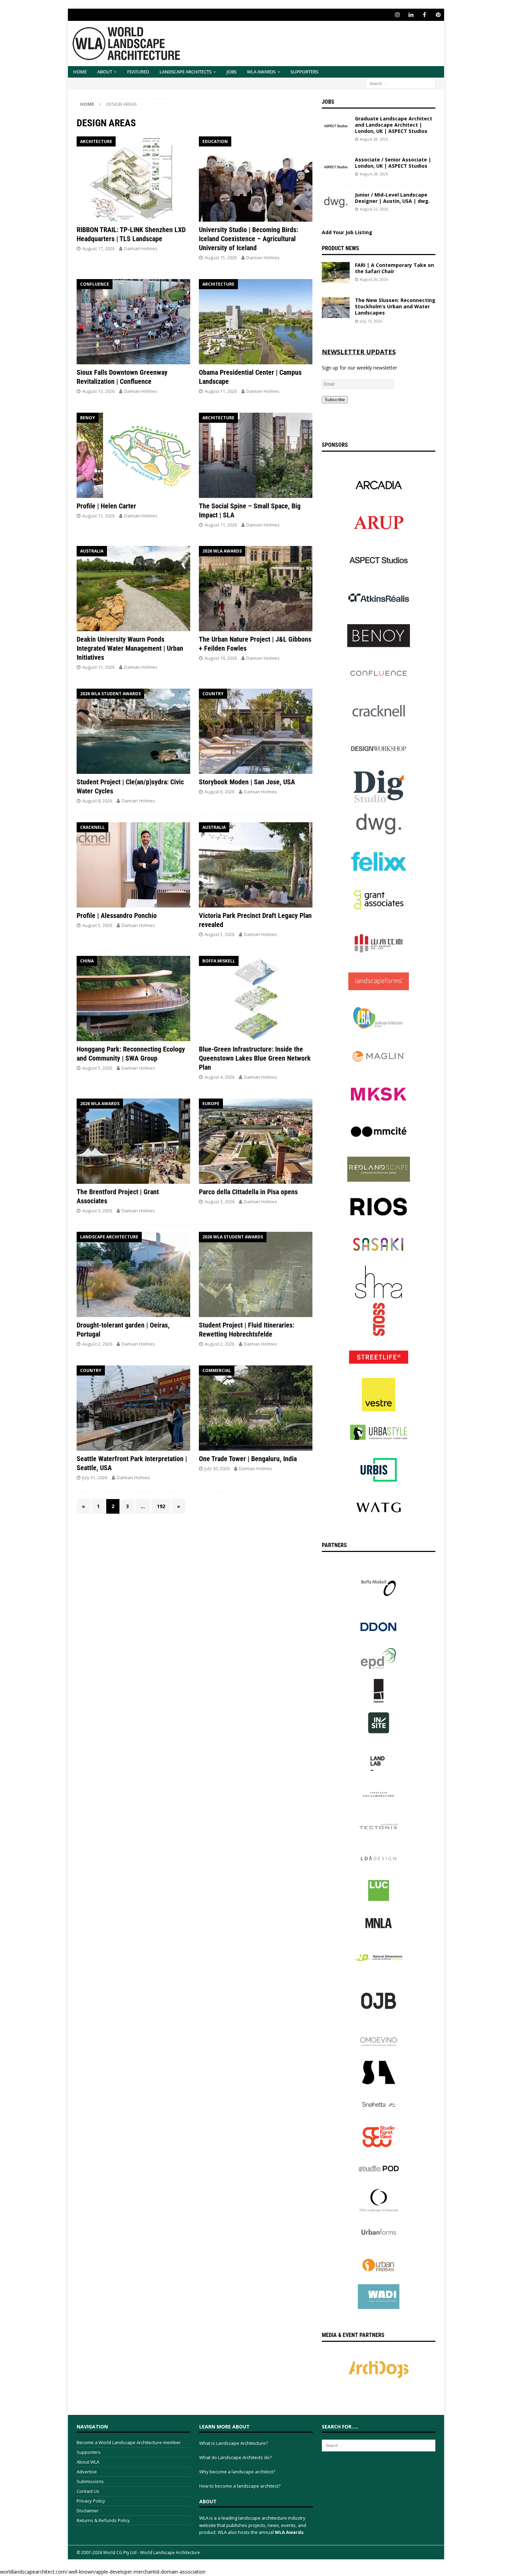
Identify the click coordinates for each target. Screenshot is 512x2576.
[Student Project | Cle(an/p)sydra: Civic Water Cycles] (134, 731)
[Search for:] (401, 83)
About (105, 72)
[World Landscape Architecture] (126, 62)
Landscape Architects (185, 72)
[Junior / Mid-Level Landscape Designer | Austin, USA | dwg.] (336, 202)
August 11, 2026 (221, 391)
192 (161, 1506)
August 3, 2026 (97, 1211)
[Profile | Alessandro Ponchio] (134, 865)
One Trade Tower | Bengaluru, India (248, 1459)
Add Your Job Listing (347, 232)
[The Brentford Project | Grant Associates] (134, 1141)
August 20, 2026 (374, 279)
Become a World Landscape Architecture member (129, 2442)
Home (80, 72)
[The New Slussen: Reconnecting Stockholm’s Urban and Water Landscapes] (336, 308)
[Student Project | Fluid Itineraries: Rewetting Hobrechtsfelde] (256, 1274)
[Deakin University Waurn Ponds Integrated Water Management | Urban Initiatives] (134, 589)
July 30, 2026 (217, 1468)
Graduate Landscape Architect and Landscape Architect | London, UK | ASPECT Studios (394, 125)
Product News (340, 248)
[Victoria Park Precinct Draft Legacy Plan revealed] (256, 865)
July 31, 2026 (95, 1477)
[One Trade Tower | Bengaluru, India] (256, 1408)
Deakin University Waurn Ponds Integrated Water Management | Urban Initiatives (130, 648)
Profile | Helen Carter (106, 506)
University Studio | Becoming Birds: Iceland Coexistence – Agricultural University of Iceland (249, 239)
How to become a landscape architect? (240, 2486)
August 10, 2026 (221, 658)
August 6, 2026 (219, 792)
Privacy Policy (91, 2501)
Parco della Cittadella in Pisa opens (248, 1192)
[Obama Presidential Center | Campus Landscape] (256, 322)
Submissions (90, 2481)
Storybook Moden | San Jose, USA (247, 782)
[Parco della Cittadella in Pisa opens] (256, 1141)
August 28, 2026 (374, 139)
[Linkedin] (411, 15)
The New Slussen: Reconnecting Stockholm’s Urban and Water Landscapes (395, 306)
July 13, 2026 (371, 321)
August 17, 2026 (98, 248)
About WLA (88, 2462)
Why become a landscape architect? (237, 2472)
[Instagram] (397, 15)
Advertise (87, 2472)
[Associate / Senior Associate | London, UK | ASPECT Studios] (336, 167)
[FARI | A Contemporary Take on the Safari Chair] (336, 272)
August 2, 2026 (97, 1344)
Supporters (304, 72)
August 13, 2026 (98, 391)
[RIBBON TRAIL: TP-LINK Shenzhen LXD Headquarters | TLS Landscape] (134, 179)
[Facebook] (424, 15)
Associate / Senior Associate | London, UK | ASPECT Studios (393, 163)
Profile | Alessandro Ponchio (117, 916)
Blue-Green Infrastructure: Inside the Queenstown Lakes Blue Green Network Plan (255, 1058)
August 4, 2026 (219, 1077)
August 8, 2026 (97, 801)
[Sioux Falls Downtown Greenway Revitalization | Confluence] (134, 322)
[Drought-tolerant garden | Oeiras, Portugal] (134, 1274)
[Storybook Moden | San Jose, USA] (256, 731)
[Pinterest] (438, 15)
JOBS (231, 72)
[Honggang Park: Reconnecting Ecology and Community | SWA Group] (134, 998)
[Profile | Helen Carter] (134, 455)
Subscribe (335, 400)
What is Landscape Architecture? (234, 2443)
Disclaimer (88, 2511)
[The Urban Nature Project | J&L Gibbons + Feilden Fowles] (256, 589)
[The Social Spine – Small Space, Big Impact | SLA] (256, 455)
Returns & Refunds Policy (103, 2520)
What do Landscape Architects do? (235, 2457)
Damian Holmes (141, 248)
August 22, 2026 (374, 209)
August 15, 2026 (221, 257)
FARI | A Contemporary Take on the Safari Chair (394, 268)
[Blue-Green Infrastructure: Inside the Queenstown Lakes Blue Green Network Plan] (256, 998)
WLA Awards (261, 72)
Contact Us (88, 2491)
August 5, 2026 (97, 925)
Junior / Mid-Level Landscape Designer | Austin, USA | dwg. (392, 198)
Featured (138, 72)
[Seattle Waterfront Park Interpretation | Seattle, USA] (134, 1408)
